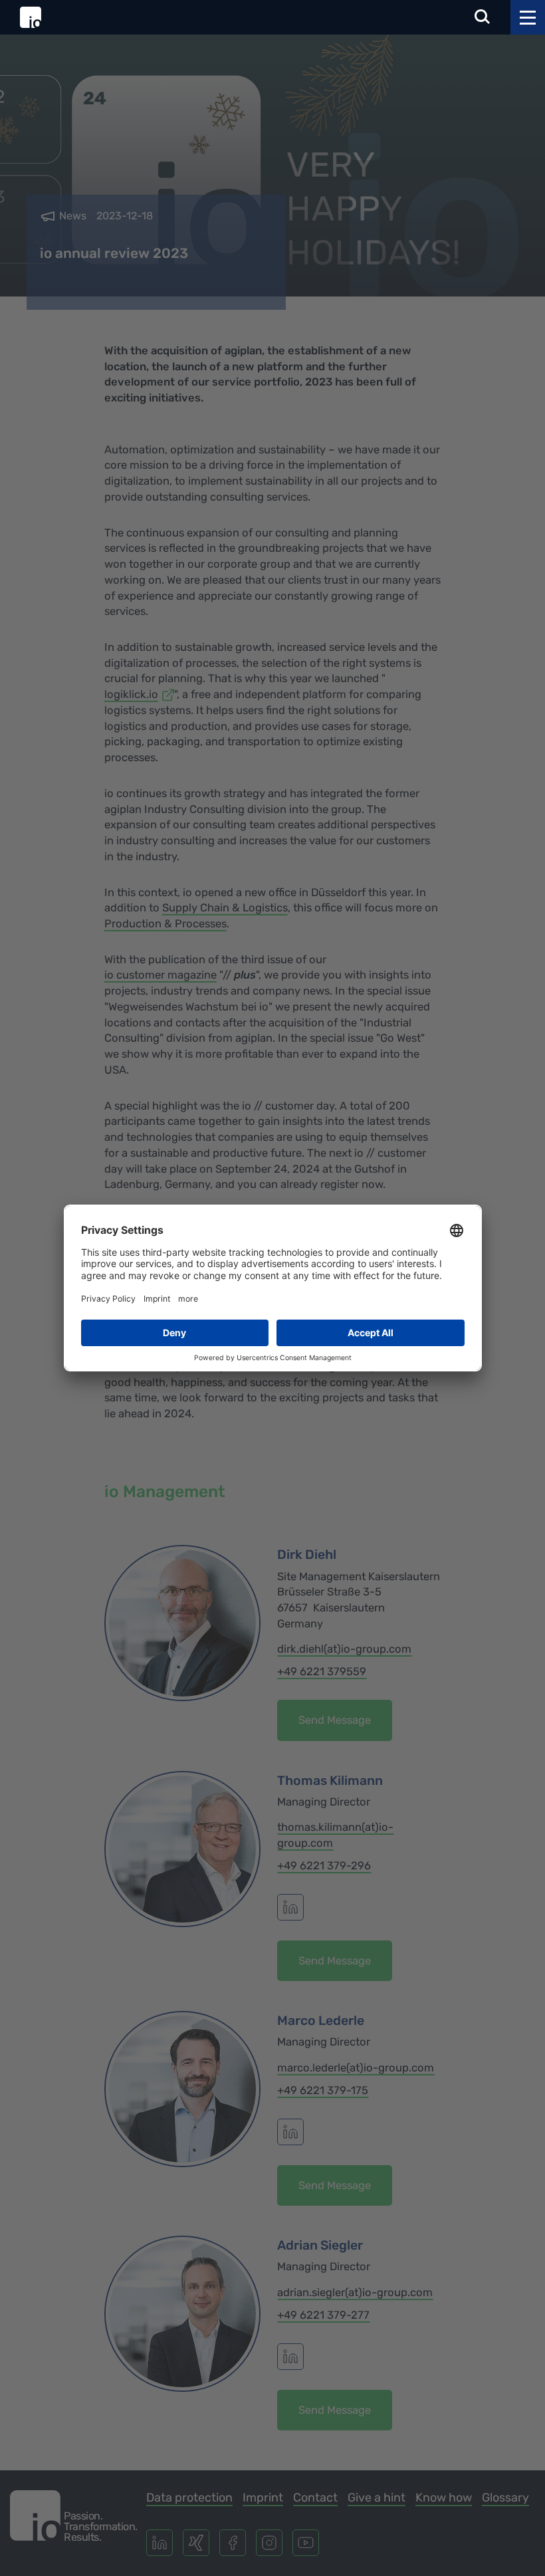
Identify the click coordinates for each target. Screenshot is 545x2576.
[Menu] (528, 17)
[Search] (483, 18)
